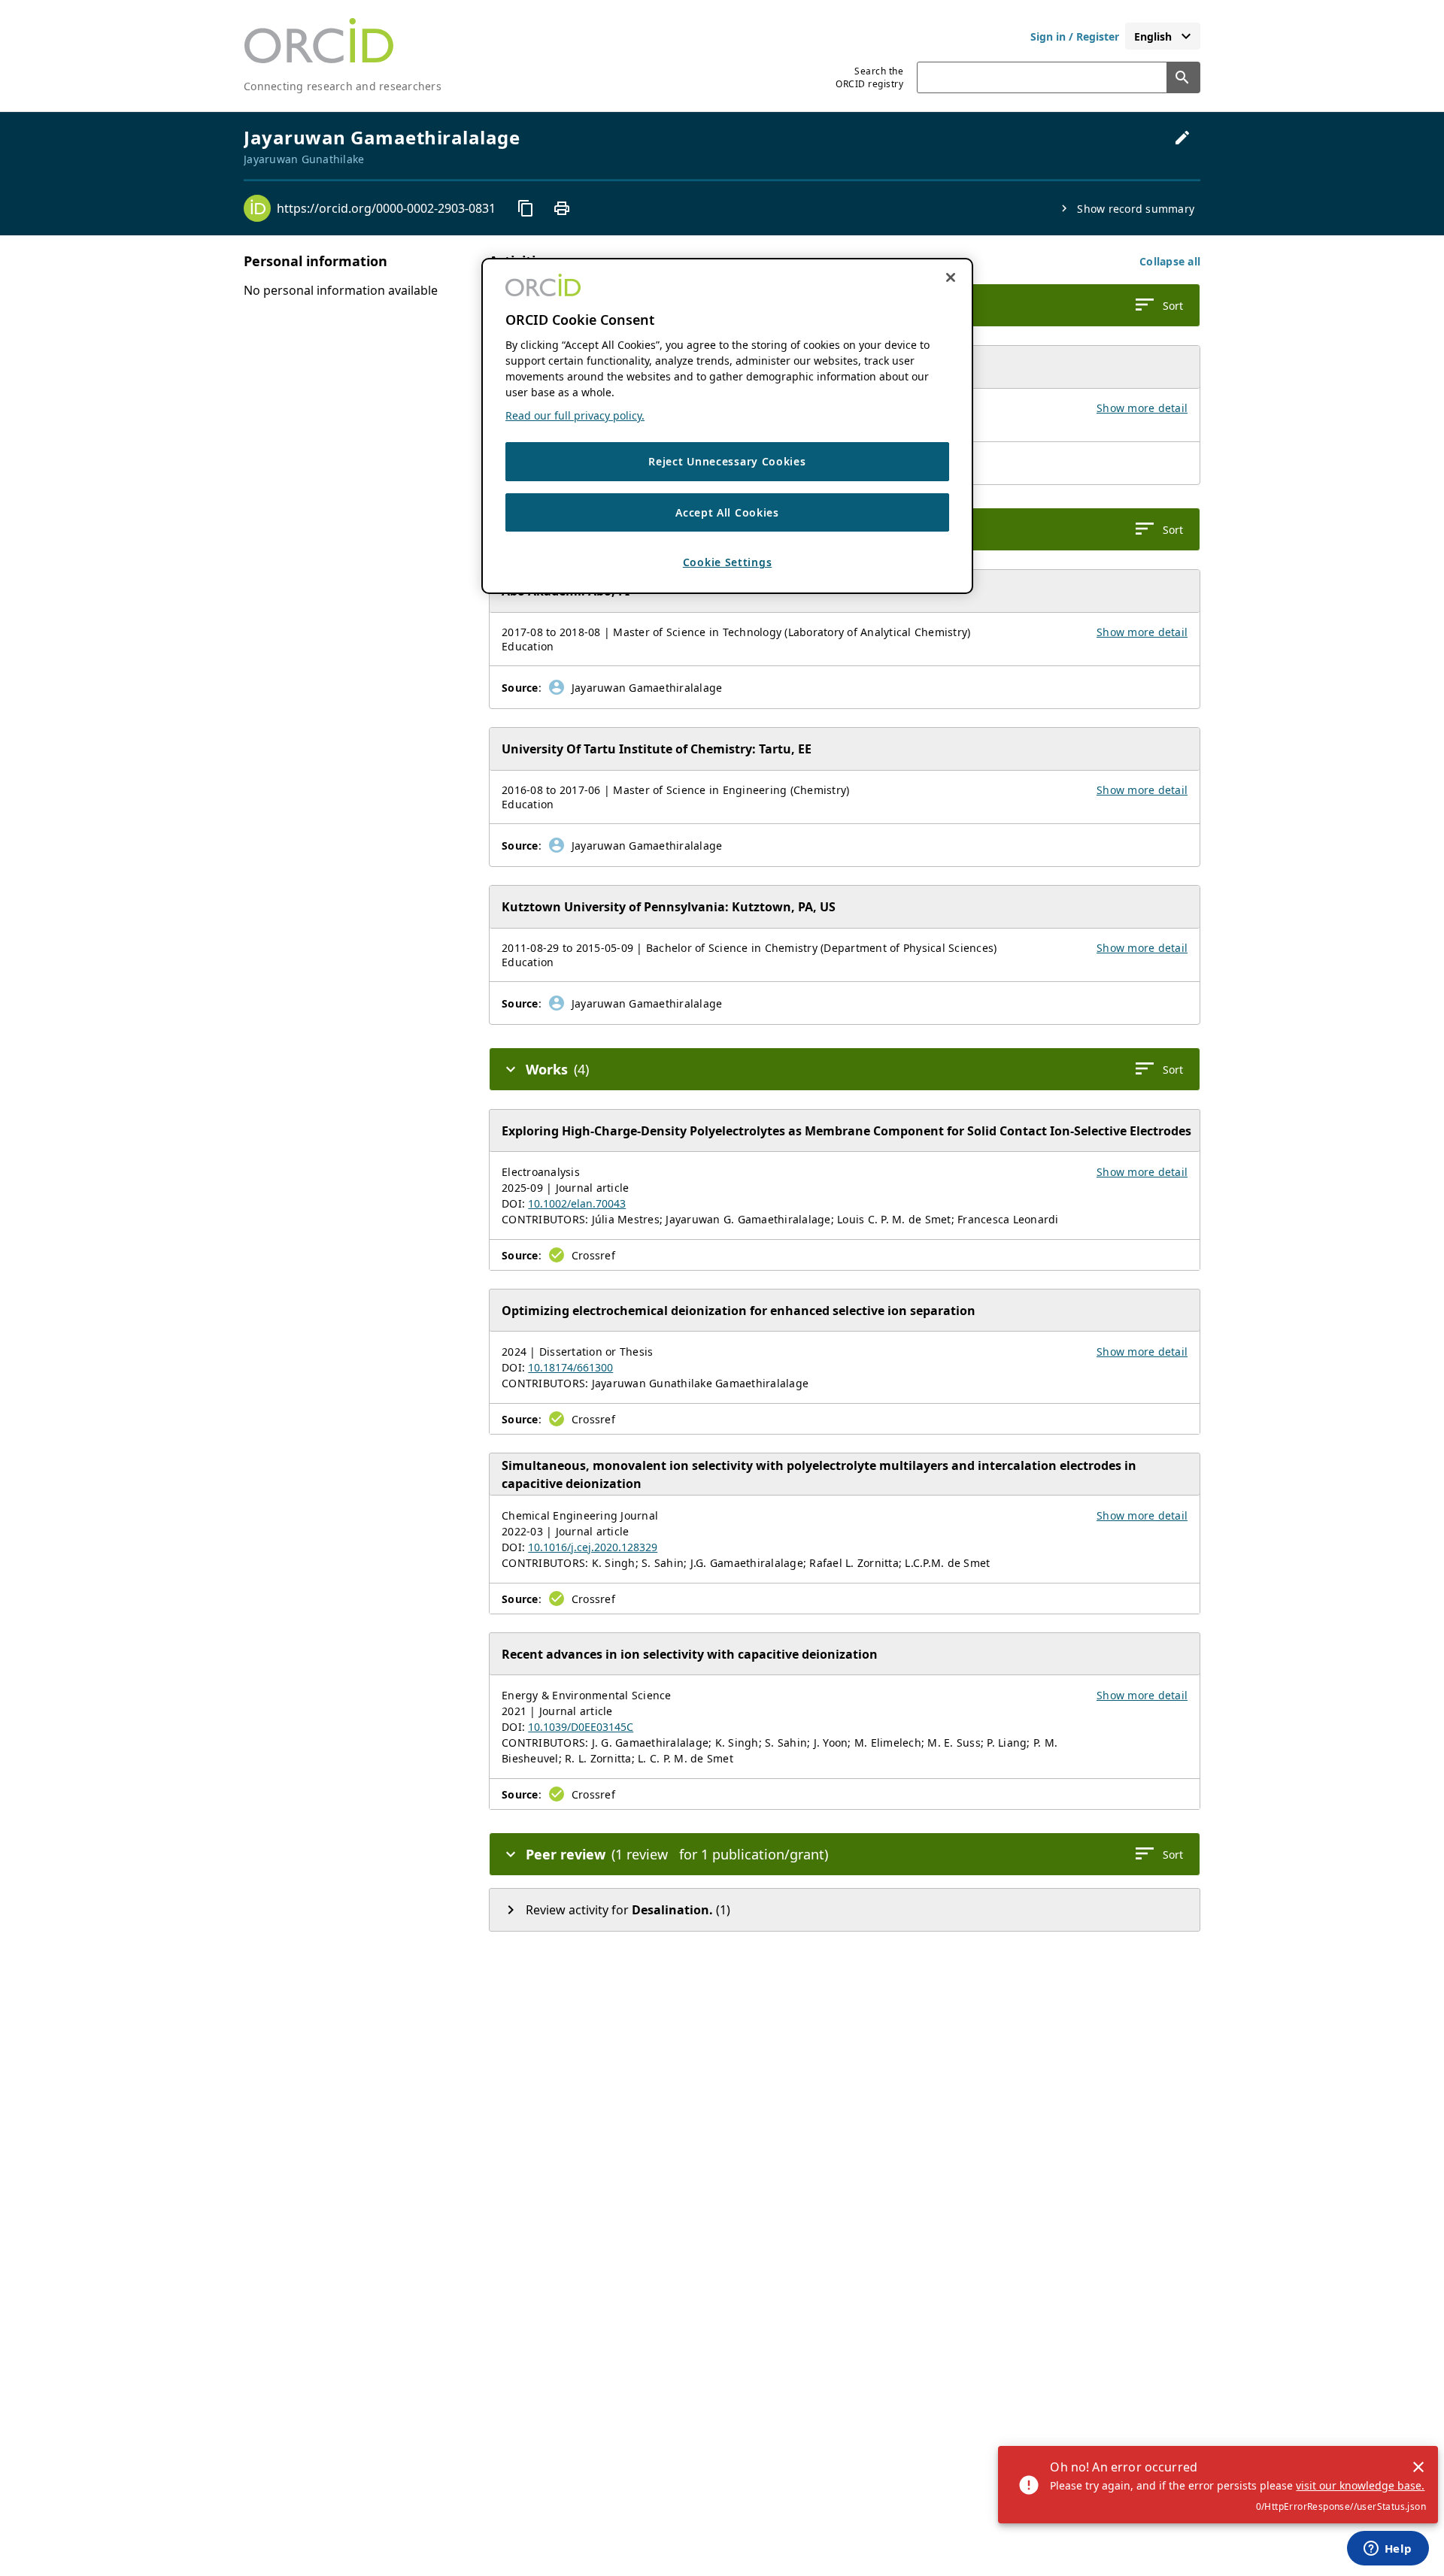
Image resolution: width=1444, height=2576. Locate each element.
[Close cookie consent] (951, 277)
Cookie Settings (728, 562)
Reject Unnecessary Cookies (727, 461)
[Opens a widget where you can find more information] (1388, 2550)
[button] (1170, 261)
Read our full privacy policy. (575, 415)
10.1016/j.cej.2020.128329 (593, 1547)
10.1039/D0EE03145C (581, 1727)
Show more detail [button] (1142, 408)
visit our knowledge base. (1360, 2485)
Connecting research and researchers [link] (343, 86)
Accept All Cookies (727, 512)
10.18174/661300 (570, 1367)
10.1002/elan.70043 (577, 1203)
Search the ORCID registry (869, 77)
